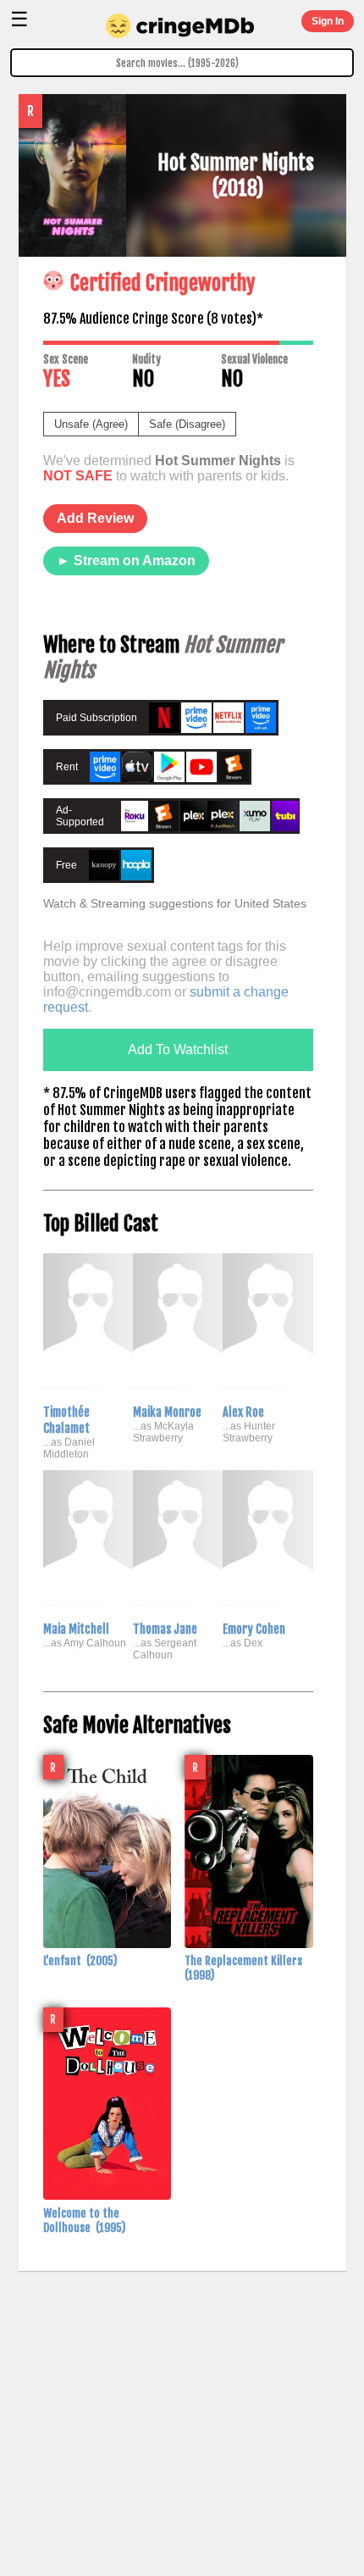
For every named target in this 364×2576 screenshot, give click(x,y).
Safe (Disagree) (187, 424)
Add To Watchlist (178, 1049)
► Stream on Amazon (126, 561)
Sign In (328, 21)
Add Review (95, 518)
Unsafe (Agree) (91, 424)
